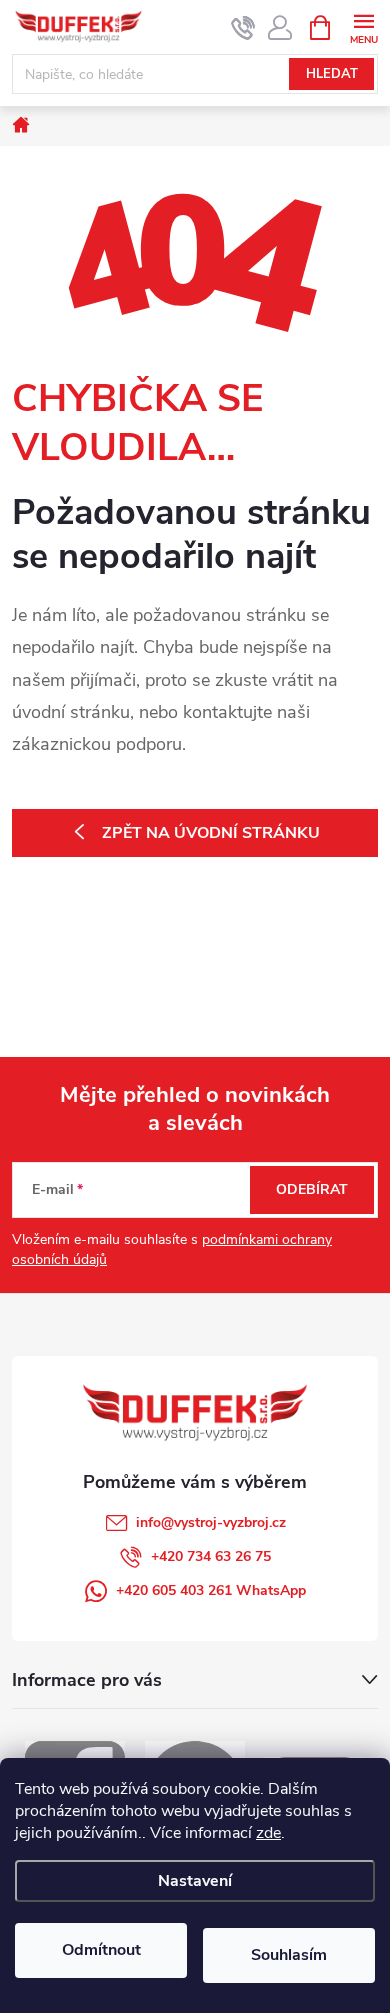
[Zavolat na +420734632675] (243, 28)
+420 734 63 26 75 (211, 1556)
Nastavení (195, 1881)
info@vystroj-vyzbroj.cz (211, 1522)
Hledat (332, 74)
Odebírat (312, 1189)
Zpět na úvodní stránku (211, 833)
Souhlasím (289, 1955)
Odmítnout (101, 1950)
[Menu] (363, 26)
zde (268, 1833)
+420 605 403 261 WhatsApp (211, 1590)
